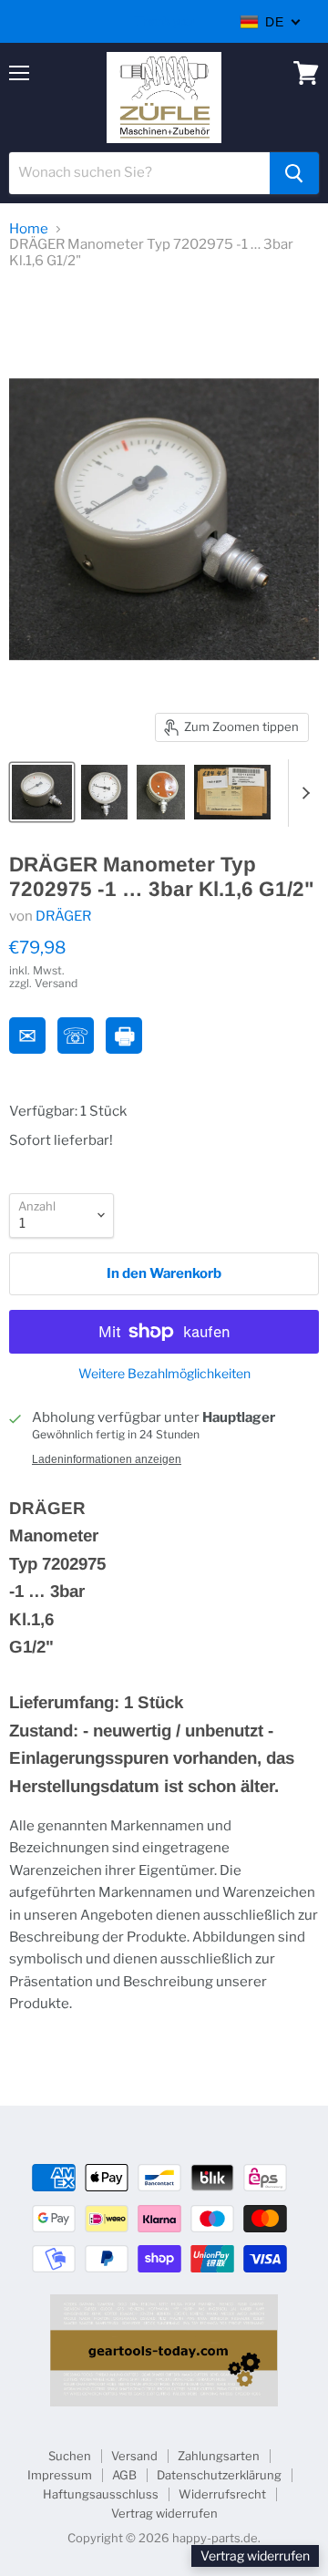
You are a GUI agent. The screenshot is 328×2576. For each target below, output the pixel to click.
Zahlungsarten (219, 2456)
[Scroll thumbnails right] (302, 793)
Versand (134, 2456)
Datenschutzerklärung (219, 2475)
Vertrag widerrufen (164, 2513)
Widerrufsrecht (222, 2494)
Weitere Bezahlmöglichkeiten (164, 1374)
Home (29, 229)
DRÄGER (63, 916)
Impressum (60, 2475)
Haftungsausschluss (101, 2494)
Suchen (70, 2456)
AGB (124, 2475)
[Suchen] (294, 173)
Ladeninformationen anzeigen (107, 1459)
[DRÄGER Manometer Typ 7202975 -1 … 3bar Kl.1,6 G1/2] (42, 792)
